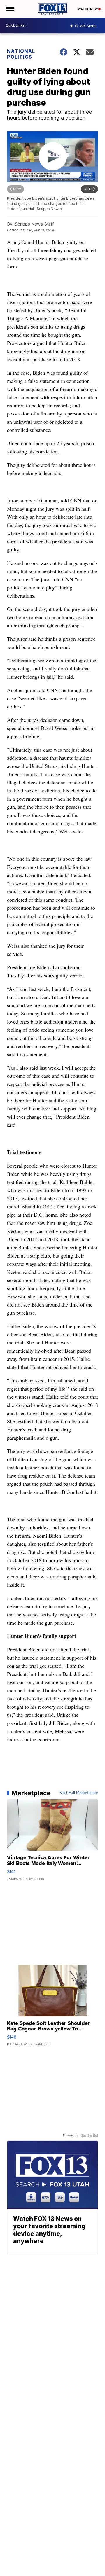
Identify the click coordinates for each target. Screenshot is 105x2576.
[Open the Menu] (10, 9)
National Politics (21, 54)
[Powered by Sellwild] (90, 2135)
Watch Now (88, 9)
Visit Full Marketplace (79, 1793)
